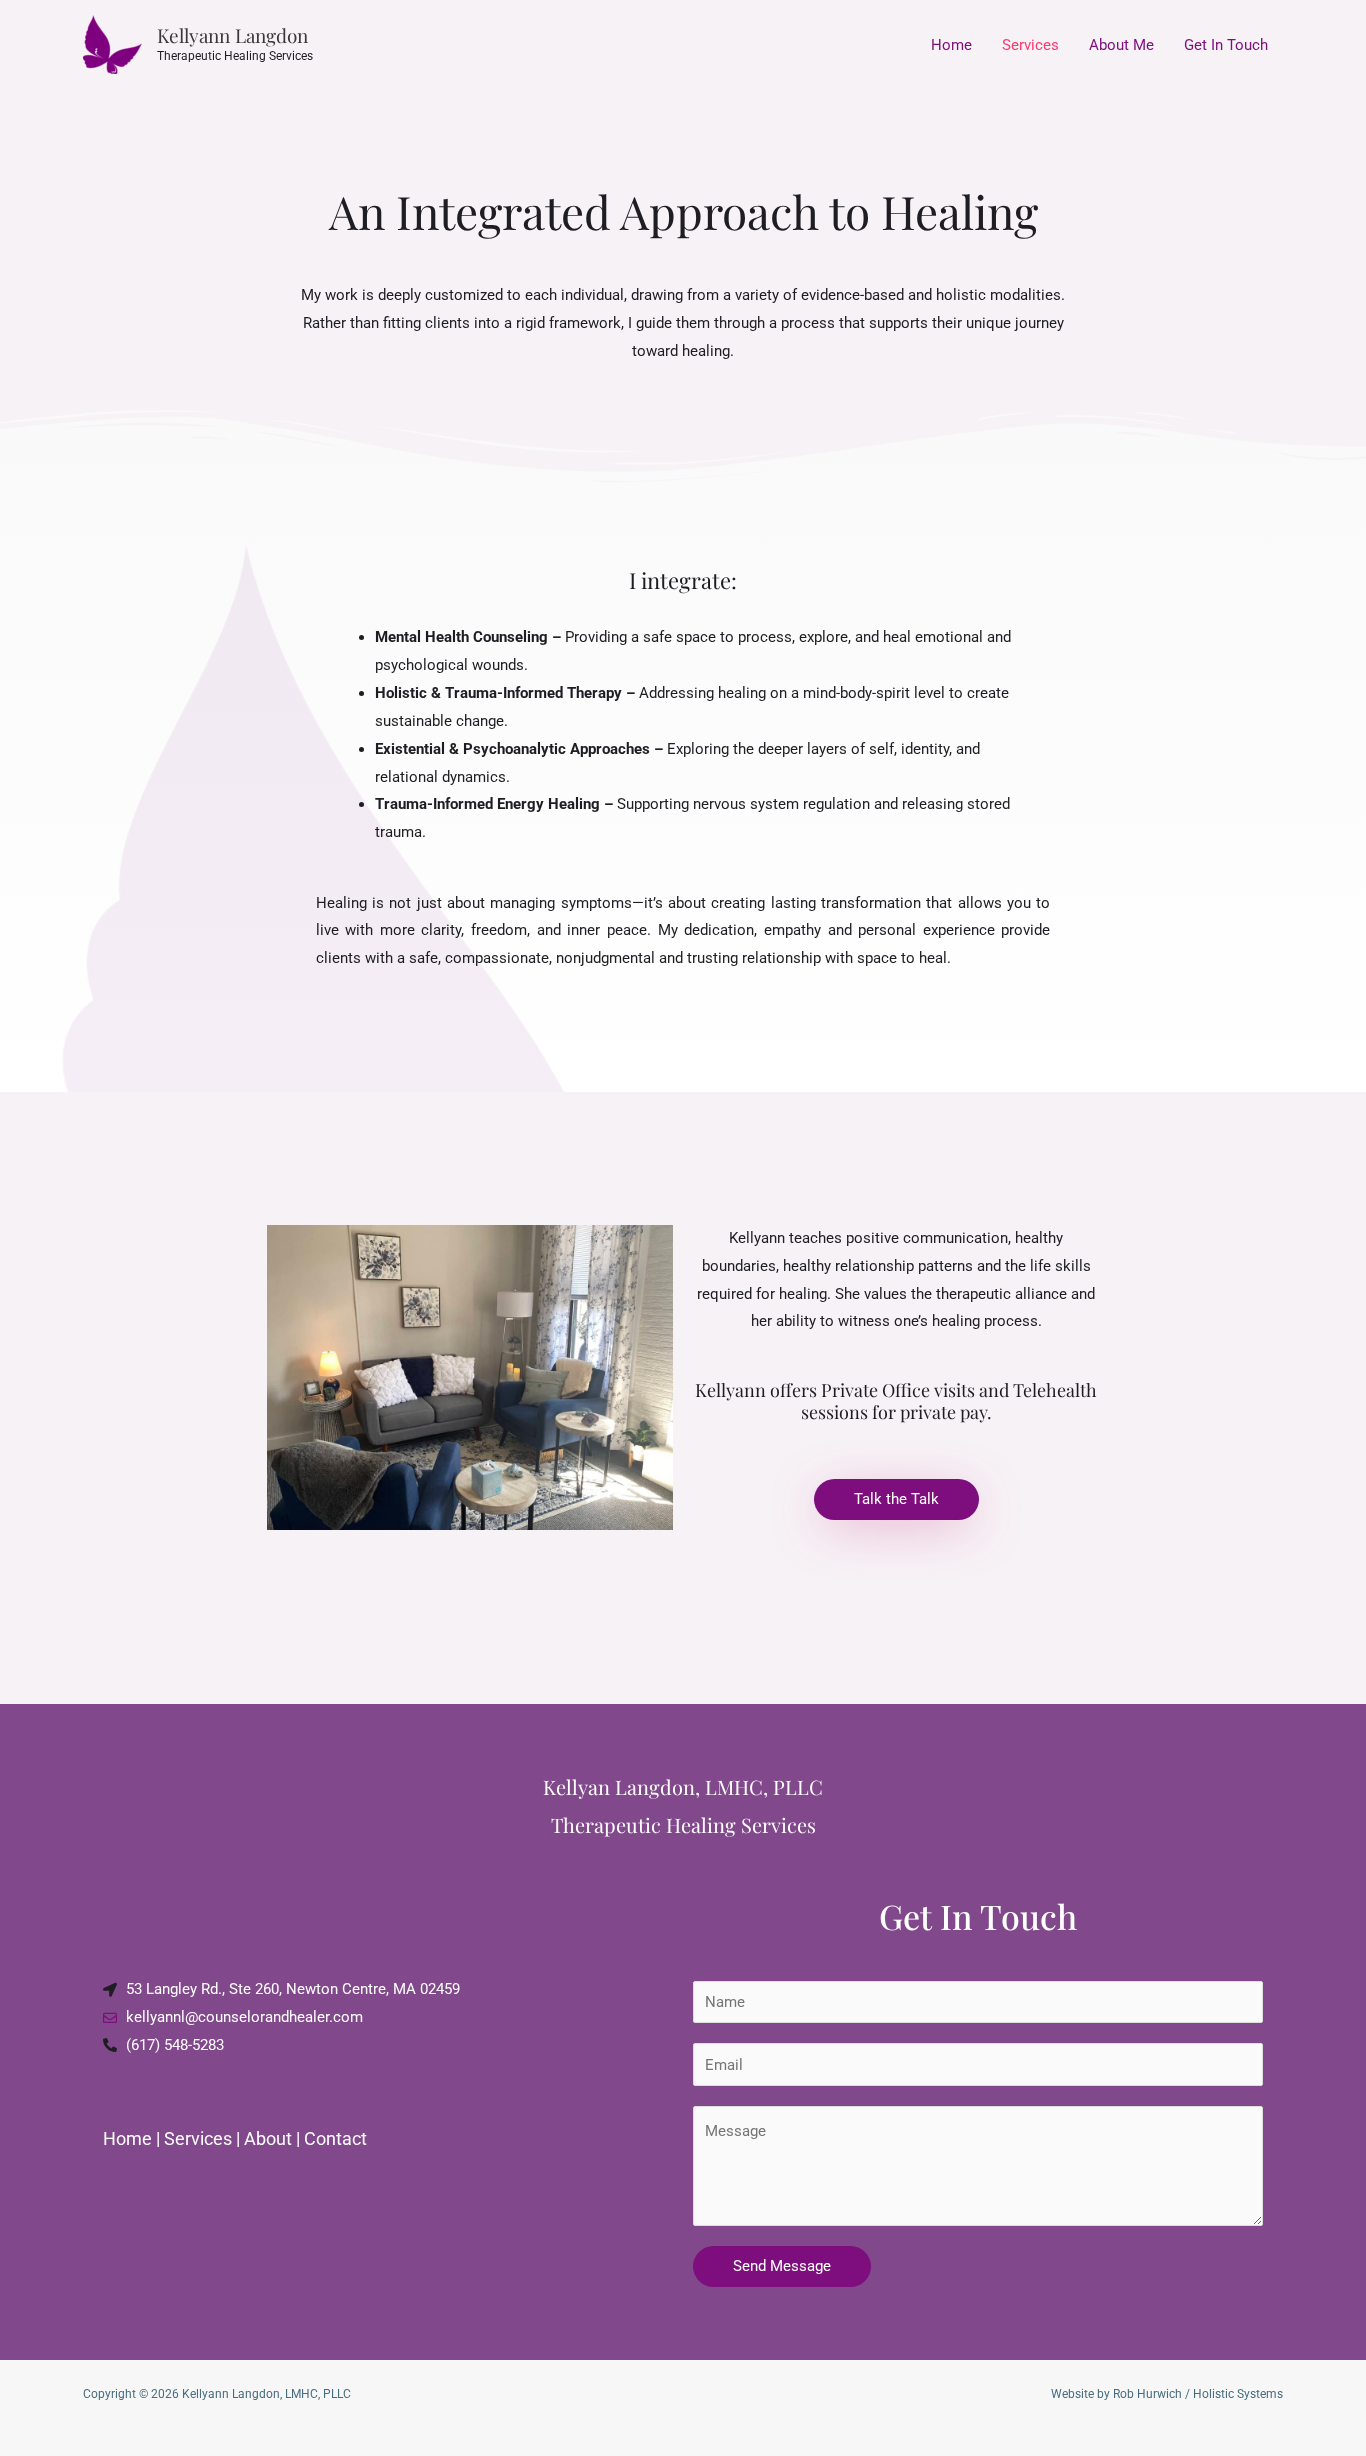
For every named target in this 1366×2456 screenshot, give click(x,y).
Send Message (782, 2266)
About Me (1121, 45)
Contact (335, 2138)
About (268, 2138)
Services (1030, 45)
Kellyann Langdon (232, 35)
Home (951, 45)
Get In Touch (1226, 45)
